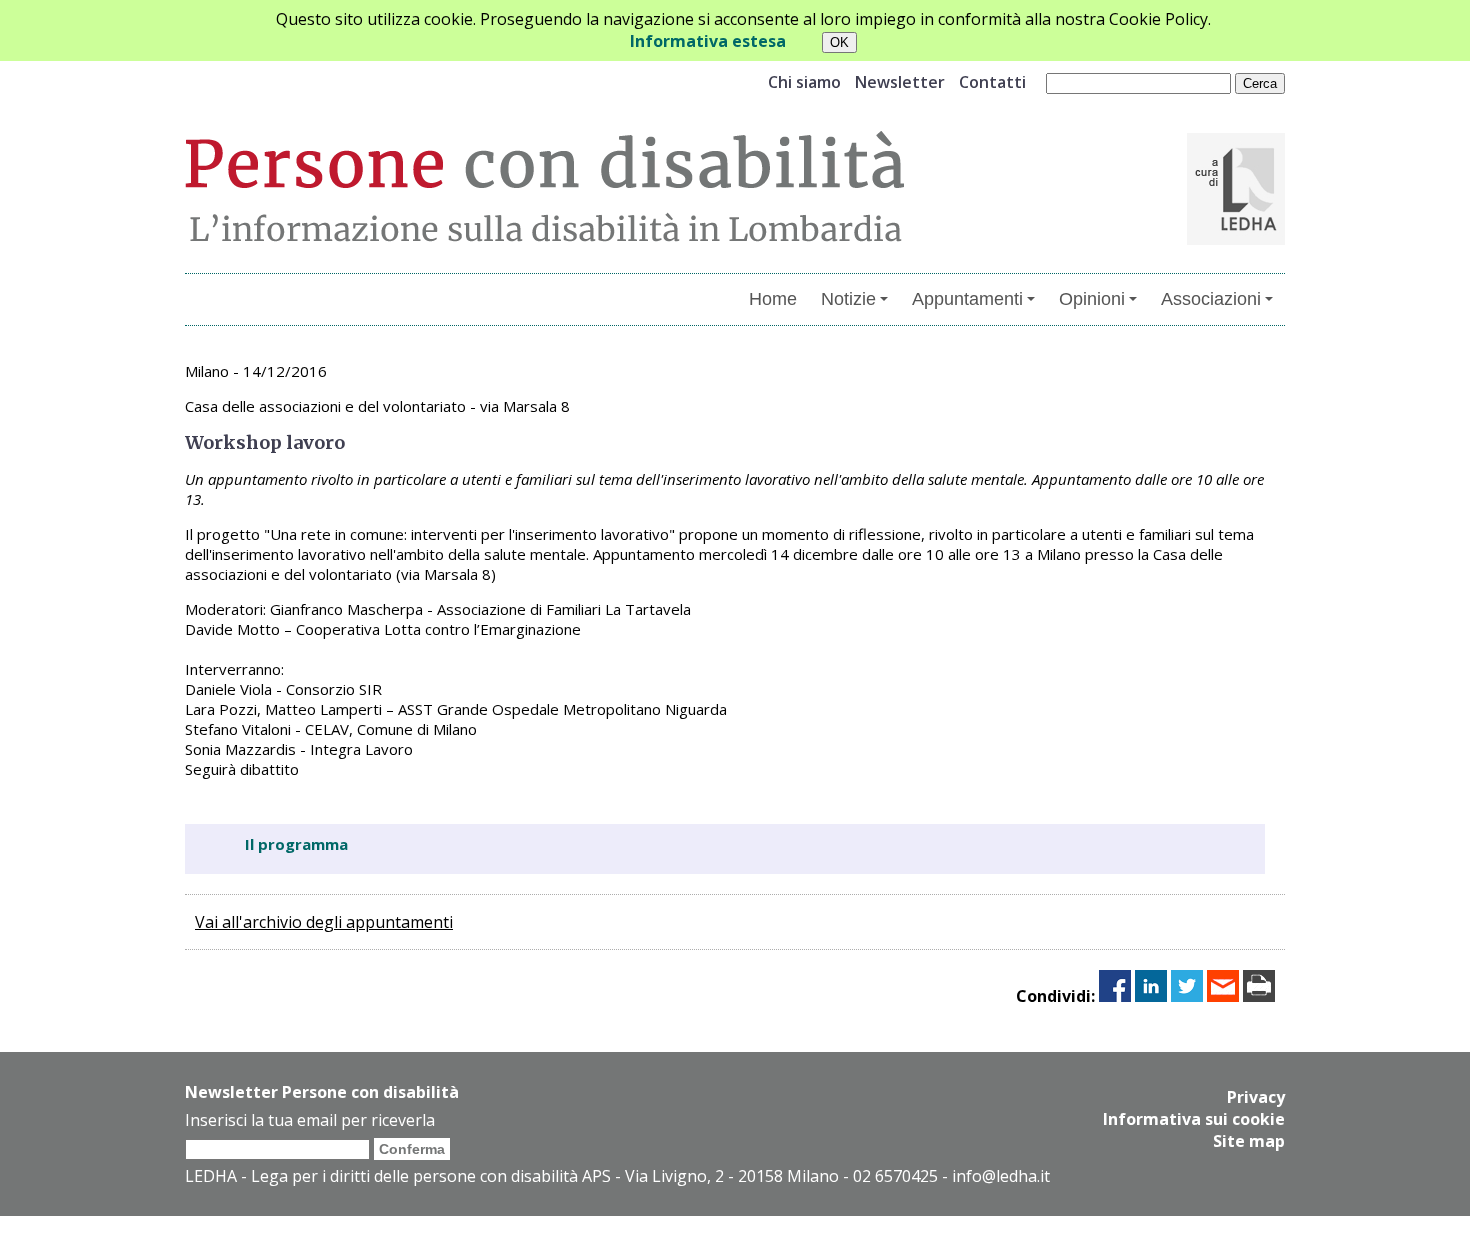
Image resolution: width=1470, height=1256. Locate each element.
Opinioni (1092, 299)
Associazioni (1211, 299)
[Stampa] (1259, 996)
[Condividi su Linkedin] (1151, 996)
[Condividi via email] (1223, 996)
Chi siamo (804, 82)
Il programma (296, 844)
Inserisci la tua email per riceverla (310, 1120)
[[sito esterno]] (1236, 239)
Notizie (848, 299)
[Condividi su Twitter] (1187, 996)
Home (773, 299)
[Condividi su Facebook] (1115, 996)
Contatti (992, 82)
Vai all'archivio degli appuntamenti (324, 922)
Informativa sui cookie (1194, 1119)
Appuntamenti (967, 299)
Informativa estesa (708, 41)
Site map (1249, 1141)
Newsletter (900, 82)
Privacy (1256, 1097)
